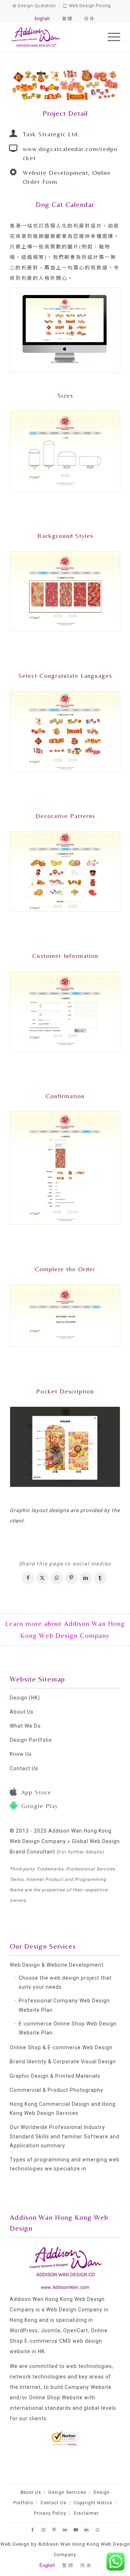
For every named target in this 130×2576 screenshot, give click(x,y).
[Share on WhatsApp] (57, 1578)
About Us (22, 1712)
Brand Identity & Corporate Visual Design (63, 2062)
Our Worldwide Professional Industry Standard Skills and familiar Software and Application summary (65, 2136)
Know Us (21, 1754)
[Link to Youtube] (76, 2530)
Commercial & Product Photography (57, 2090)
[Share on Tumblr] (100, 1578)
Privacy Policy (50, 2513)
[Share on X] (42, 1578)
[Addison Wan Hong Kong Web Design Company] (54, 37)
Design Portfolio (31, 1740)
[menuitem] (110, 37)
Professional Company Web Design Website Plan (64, 2005)
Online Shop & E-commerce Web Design (61, 2047)
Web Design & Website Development (57, 1965)
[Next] (104, 85)
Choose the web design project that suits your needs (65, 1982)
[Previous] (26, 85)
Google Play (40, 1806)
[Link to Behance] (65, 2530)
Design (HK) (25, 1698)
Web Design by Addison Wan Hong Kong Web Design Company (65, 2549)
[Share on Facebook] (28, 1578)
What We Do (25, 1726)
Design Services (67, 2492)
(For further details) (81, 1852)
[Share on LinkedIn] (86, 1578)
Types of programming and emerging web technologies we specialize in (65, 2164)
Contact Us (24, 1768)
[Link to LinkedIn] (87, 2530)
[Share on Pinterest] (71, 1578)
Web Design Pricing (89, 6)
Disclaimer (86, 2513)
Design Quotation (36, 6)
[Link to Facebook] (32, 2530)
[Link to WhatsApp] (97, 2530)
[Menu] (110, 37)
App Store (36, 1792)
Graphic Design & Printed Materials (55, 2076)
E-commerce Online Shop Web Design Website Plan (68, 2028)
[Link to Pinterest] (54, 2530)
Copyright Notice (93, 2503)
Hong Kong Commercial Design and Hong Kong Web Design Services (63, 2109)
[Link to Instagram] (43, 2530)
